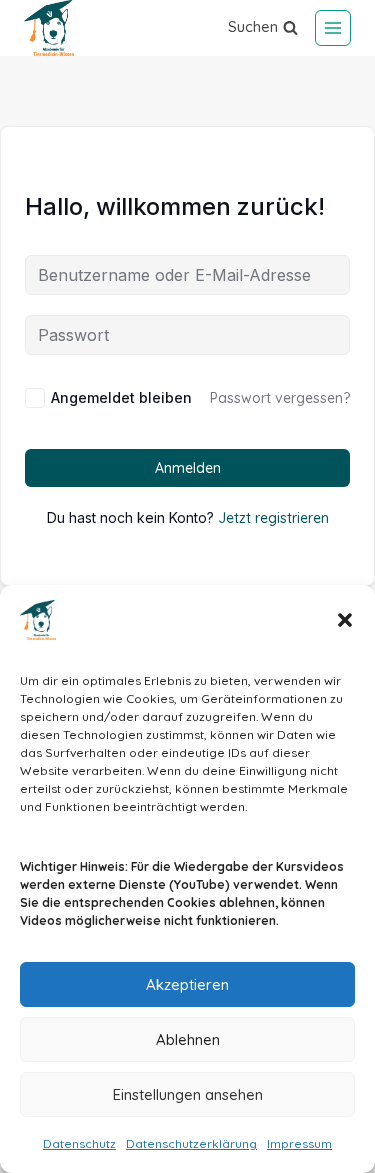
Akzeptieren (187, 984)
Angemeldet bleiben (121, 397)
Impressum (299, 1143)
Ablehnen (188, 1039)
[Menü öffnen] (333, 28)
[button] (345, 620)
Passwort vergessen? (280, 398)
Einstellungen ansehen (188, 1094)
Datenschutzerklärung (191, 1143)
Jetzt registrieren (273, 518)
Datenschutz (79, 1143)
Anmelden (188, 468)
